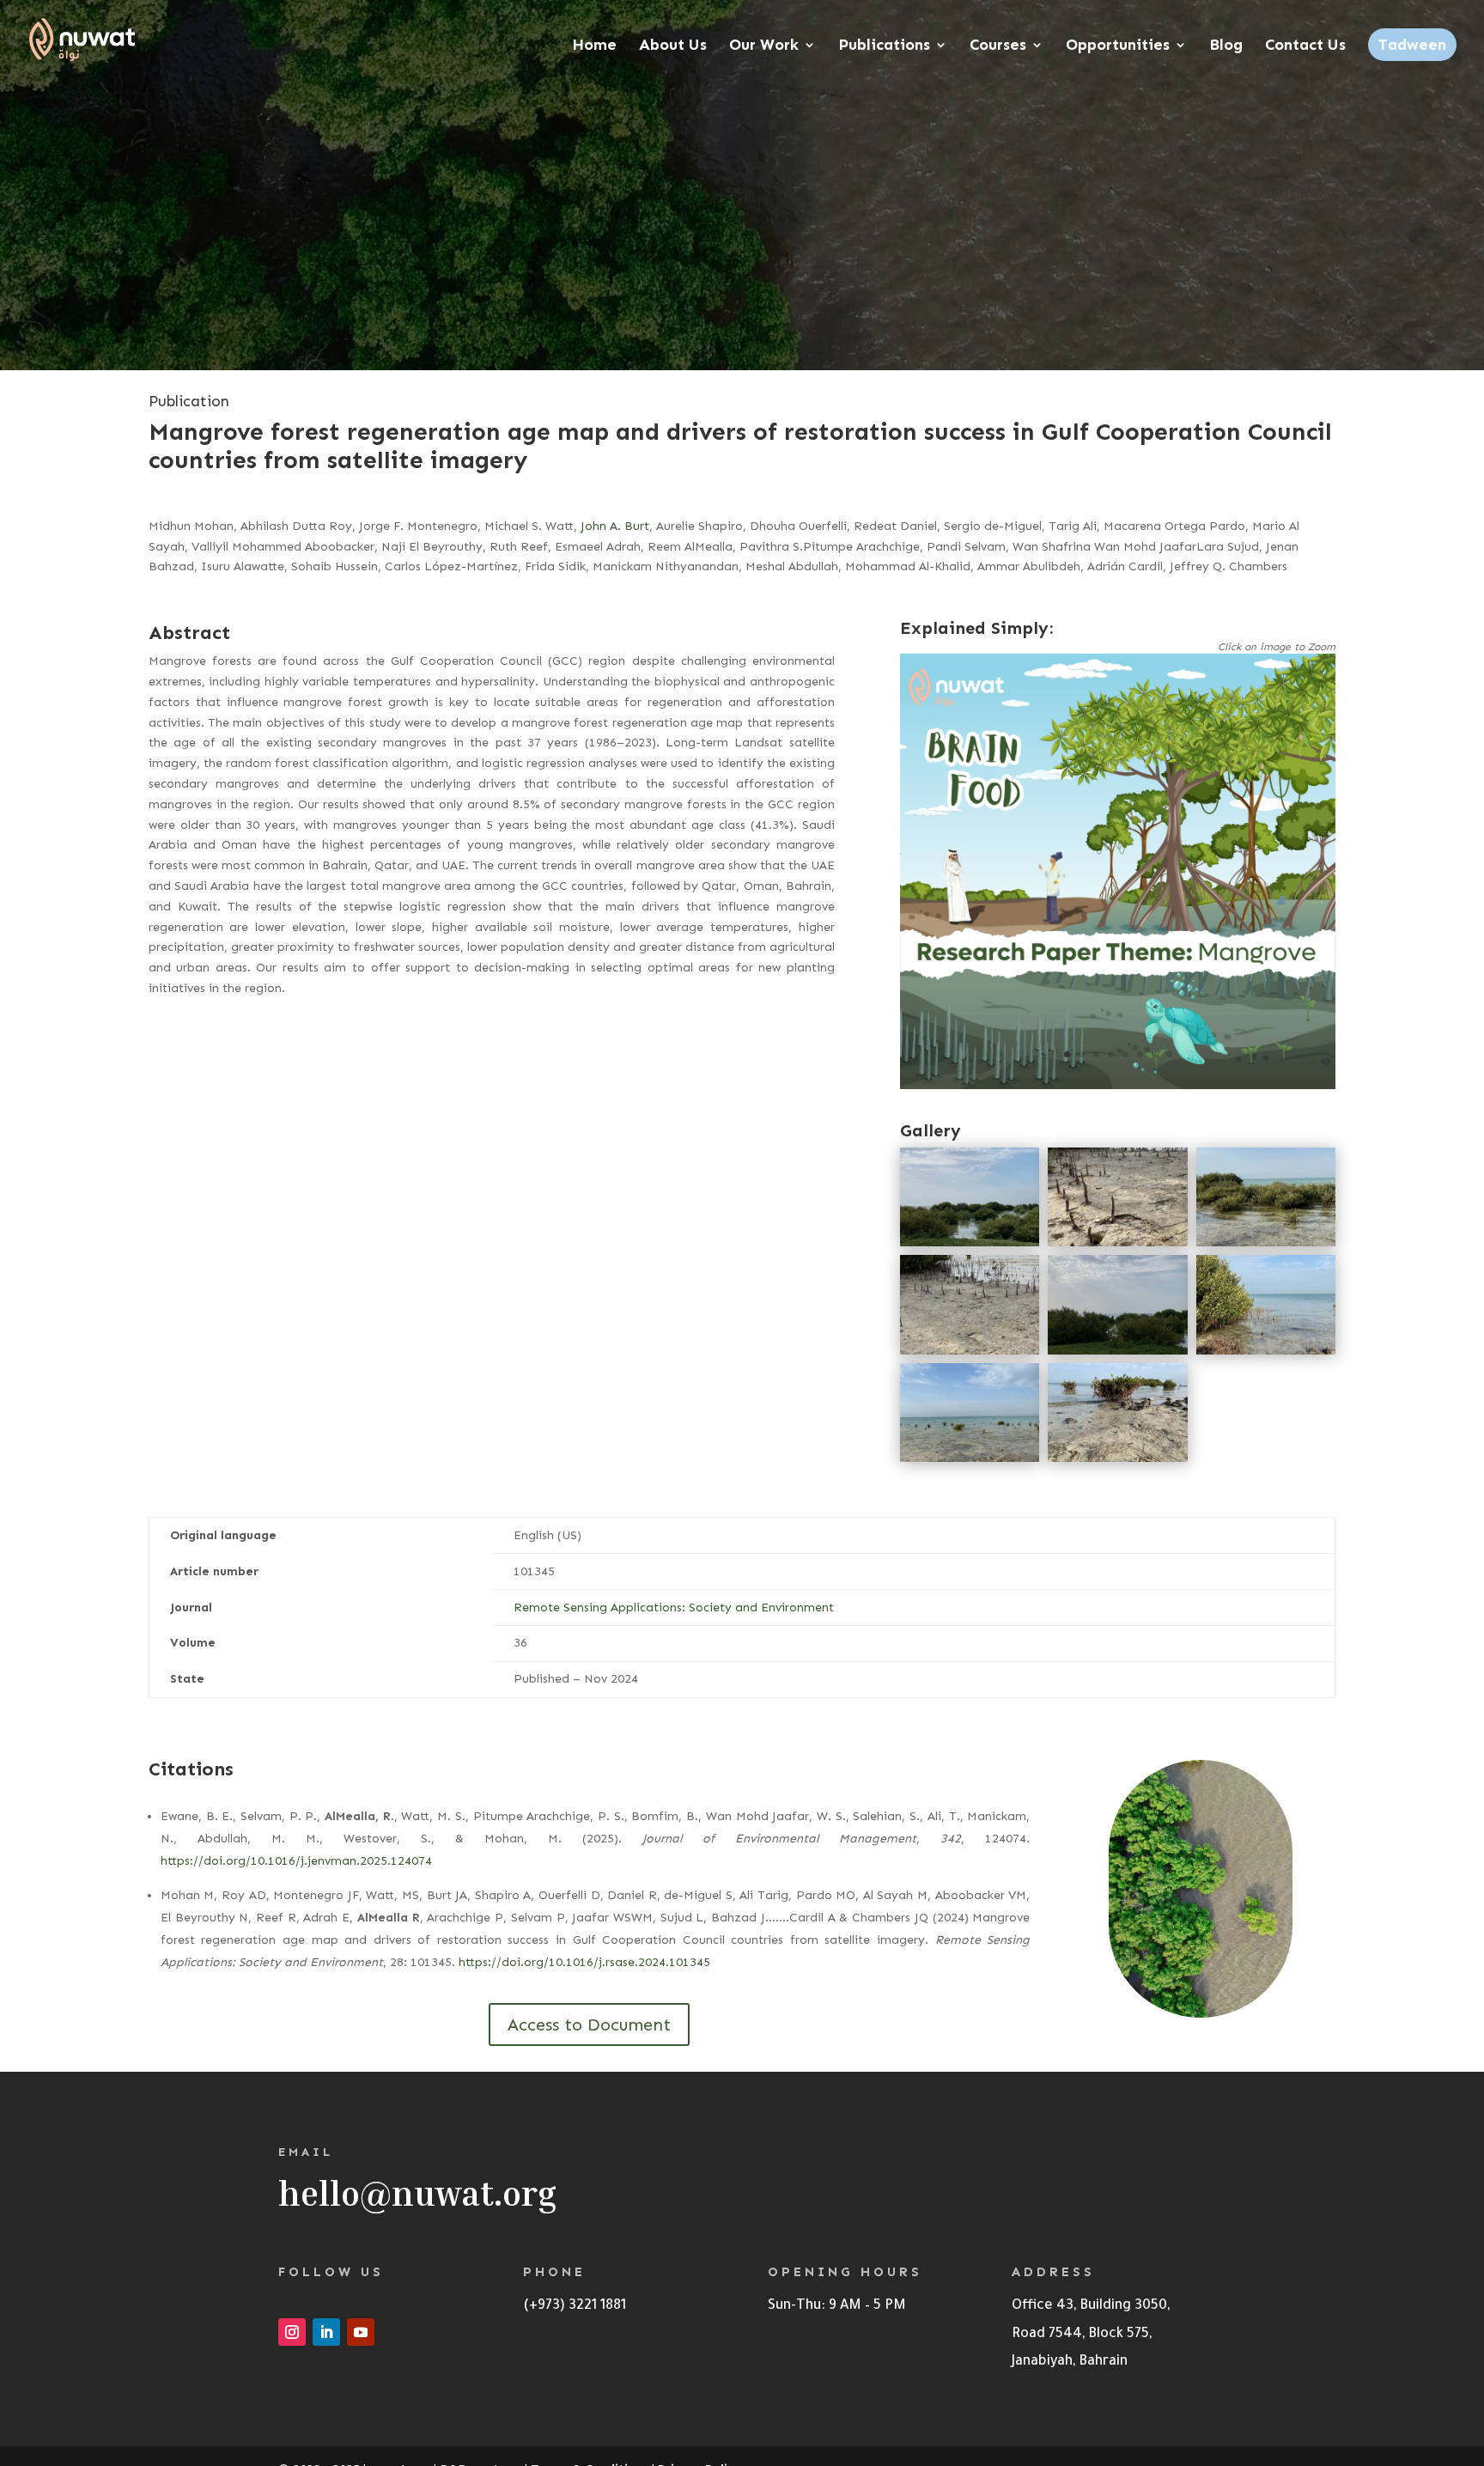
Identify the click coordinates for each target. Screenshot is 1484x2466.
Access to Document (589, 2025)
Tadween (1412, 45)
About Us (673, 46)
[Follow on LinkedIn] (326, 2332)
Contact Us (1305, 46)
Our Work (764, 46)
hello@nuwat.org (417, 2193)
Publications (884, 46)
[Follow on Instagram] (292, 2332)
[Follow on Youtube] (361, 2332)
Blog (1226, 46)
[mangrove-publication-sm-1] (1118, 1085)
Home (594, 46)
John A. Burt (615, 526)
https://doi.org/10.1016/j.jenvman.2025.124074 (296, 1861)
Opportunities (1118, 46)
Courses (998, 46)
